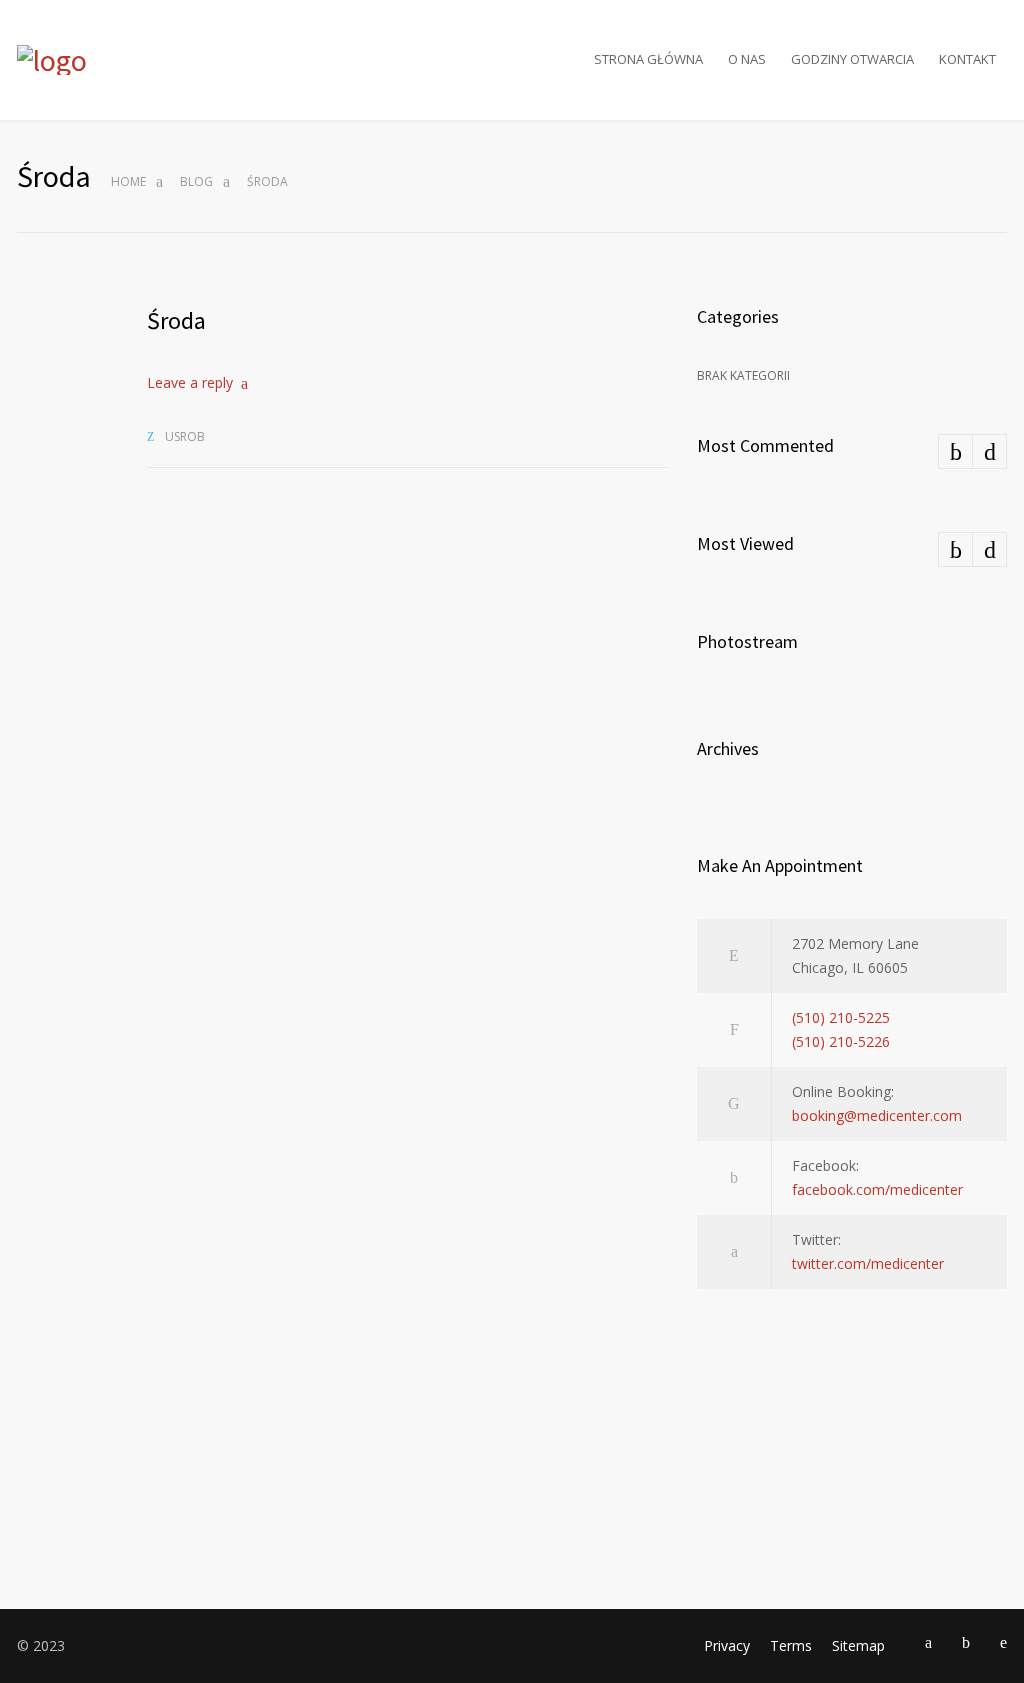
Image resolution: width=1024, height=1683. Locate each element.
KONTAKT (967, 59)
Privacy (727, 1645)
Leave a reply (190, 382)
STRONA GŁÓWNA (648, 59)
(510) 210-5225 (841, 1017)
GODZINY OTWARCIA (852, 59)
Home (128, 181)
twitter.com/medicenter (868, 1263)
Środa (176, 320)
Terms (791, 1645)
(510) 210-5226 (841, 1041)
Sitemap (858, 1645)
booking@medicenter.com (877, 1115)
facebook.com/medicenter (877, 1189)
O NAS (747, 59)
